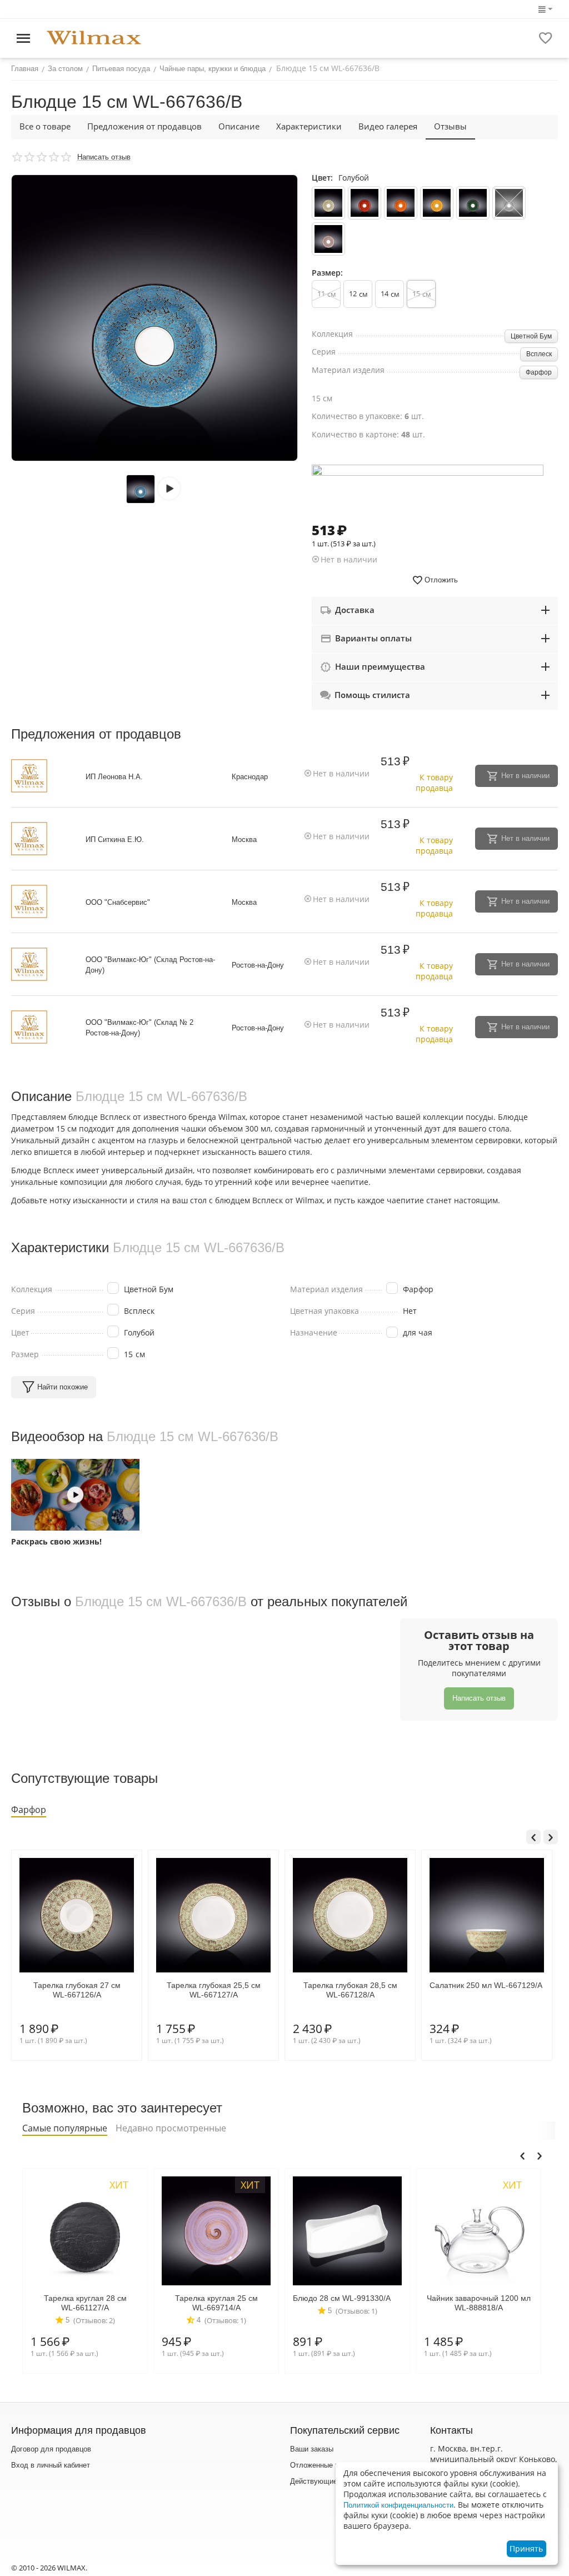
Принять (526, 2548)
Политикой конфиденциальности (398, 2505)
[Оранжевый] (401, 203)
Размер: (327, 273)
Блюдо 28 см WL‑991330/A (211, 2298)
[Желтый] (437, 203)
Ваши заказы (312, 2449)
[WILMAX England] (94, 38)
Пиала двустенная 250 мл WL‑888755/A (479, 2303)
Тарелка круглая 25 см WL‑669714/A (85, 2303)
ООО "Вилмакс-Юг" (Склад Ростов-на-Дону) (150, 965)
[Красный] (365, 203)
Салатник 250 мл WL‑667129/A (349, 1985)
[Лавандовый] (328, 239)
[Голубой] (509, 203)
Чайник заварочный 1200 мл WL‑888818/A (348, 2303)
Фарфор (539, 372)
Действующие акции (324, 2481)
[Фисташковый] (328, 203)
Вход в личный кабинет (51, 2465)
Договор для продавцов (51, 2449)
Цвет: (322, 178)
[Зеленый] (473, 203)
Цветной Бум (531, 336)
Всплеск (539, 354)
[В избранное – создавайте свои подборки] (546, 38)
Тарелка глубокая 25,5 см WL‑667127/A (77, 1990)
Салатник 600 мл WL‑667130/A (486, 1985)
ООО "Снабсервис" (118, 902)
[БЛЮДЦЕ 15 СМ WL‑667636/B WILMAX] (154, 318)
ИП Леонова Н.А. (114, 777)
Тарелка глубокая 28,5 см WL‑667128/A (214, 1990)
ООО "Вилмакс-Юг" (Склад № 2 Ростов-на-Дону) (139, 1028)
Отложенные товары (325, 2465)
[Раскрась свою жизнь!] (75, 1495)
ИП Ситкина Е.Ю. (115, 839)
